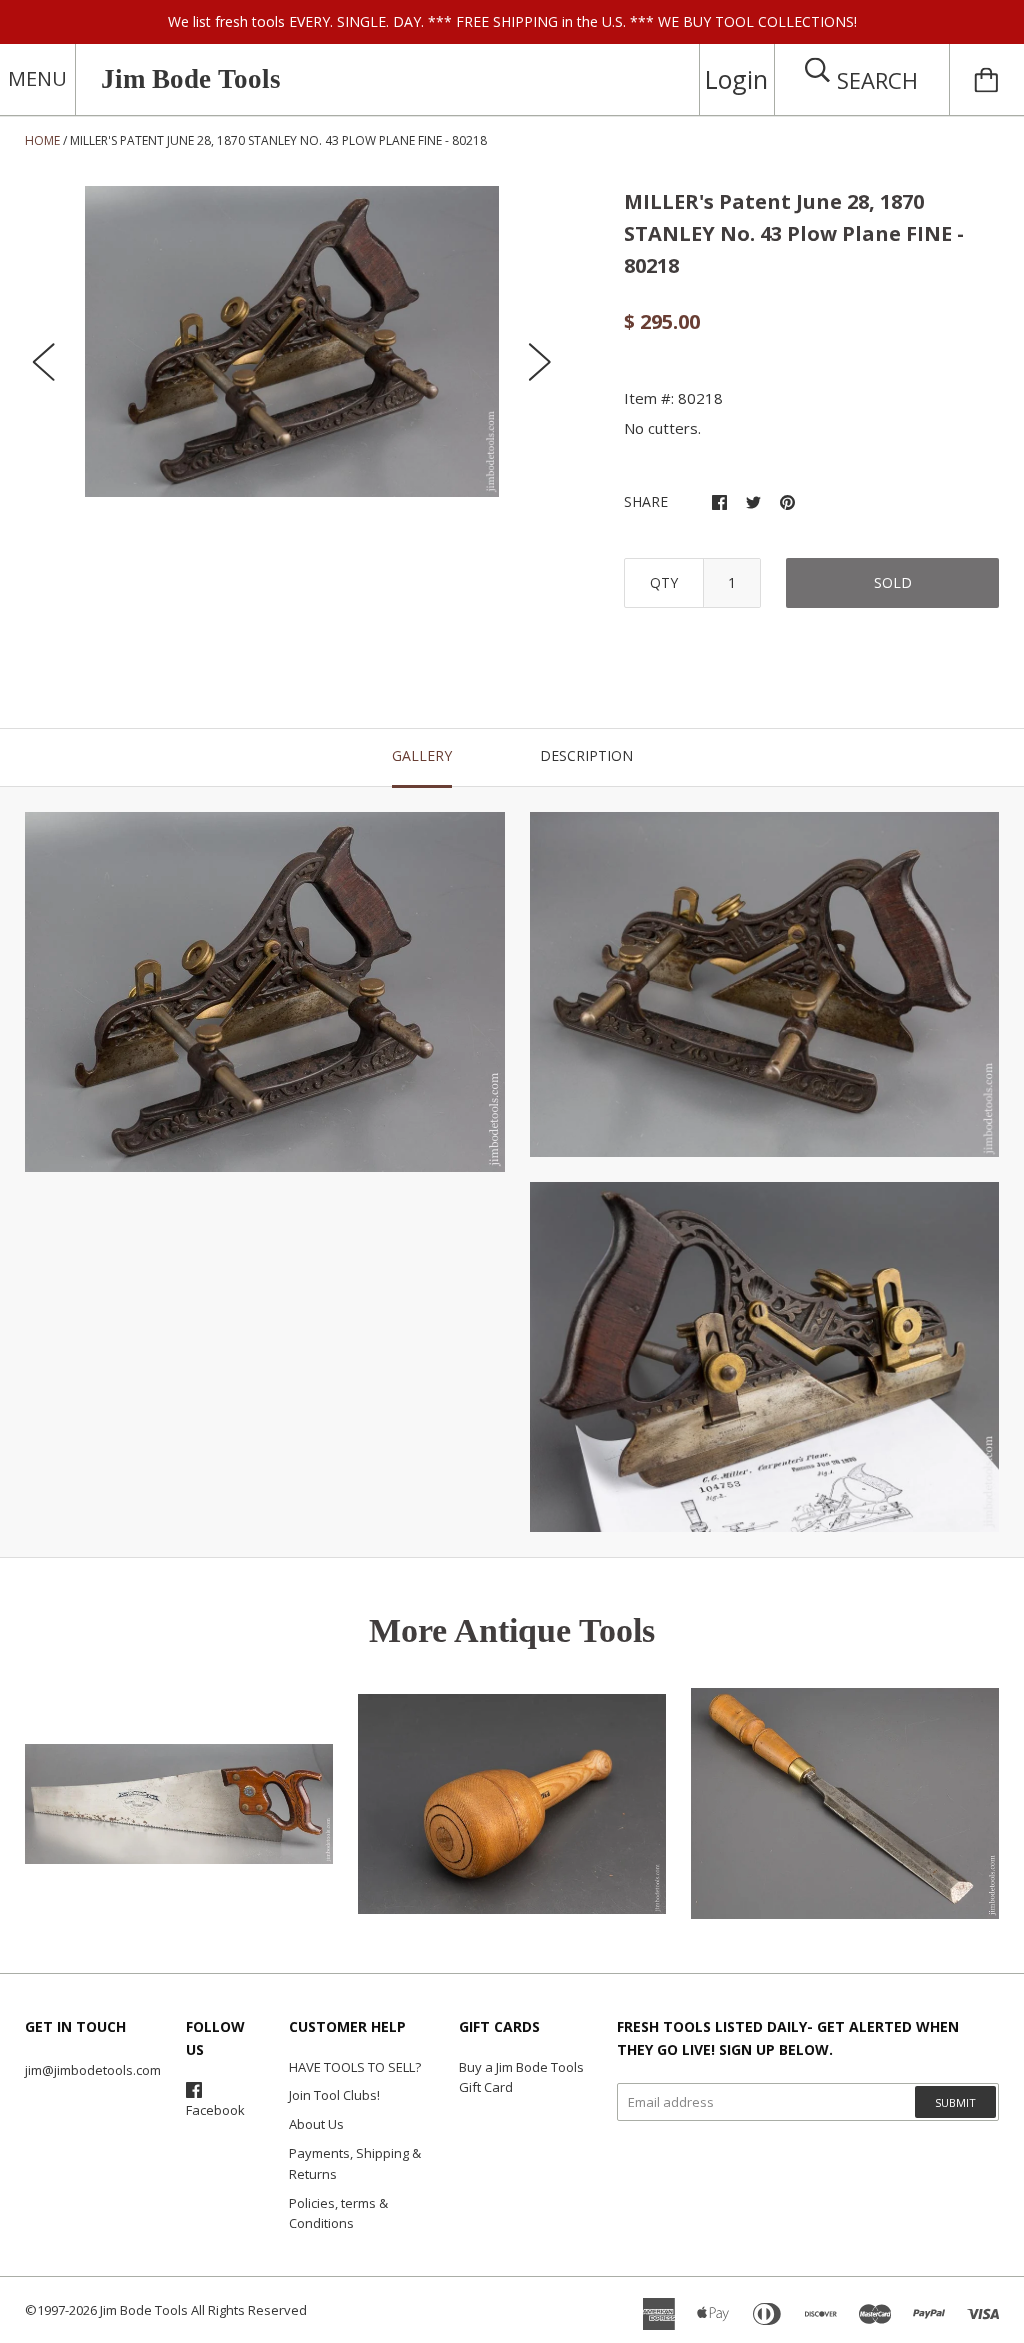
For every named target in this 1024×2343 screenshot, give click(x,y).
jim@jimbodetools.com (93, 2070)
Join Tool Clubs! (334, 2095)
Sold (893, 582)
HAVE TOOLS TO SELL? (355, 2067)
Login (736, 79)
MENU (37, 78)
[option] (292, 341)
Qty (664, 582)
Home (42, 140)
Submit (955, 2102)
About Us (316, 2124)
